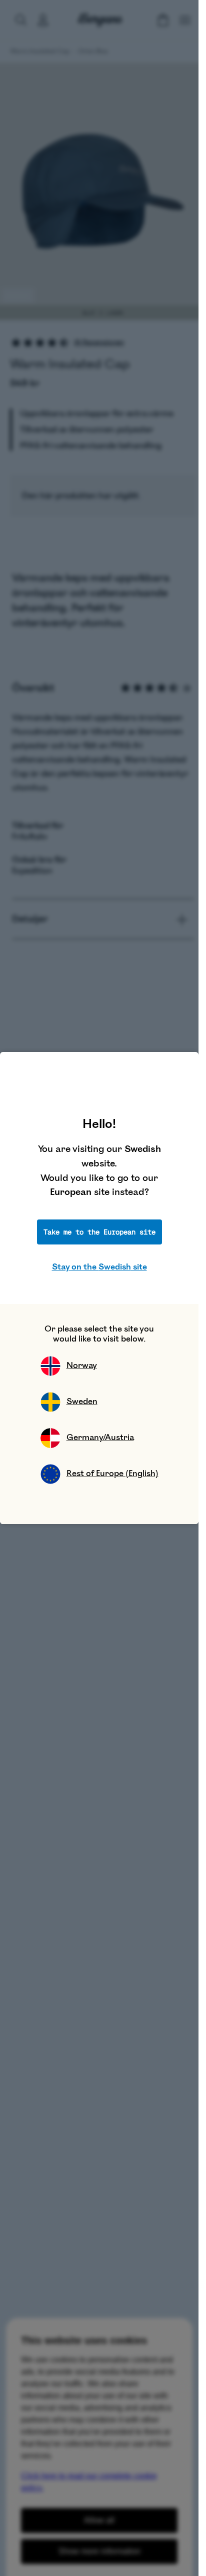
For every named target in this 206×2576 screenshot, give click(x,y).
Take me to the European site (99, 1232)
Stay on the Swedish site (99, 1267)
